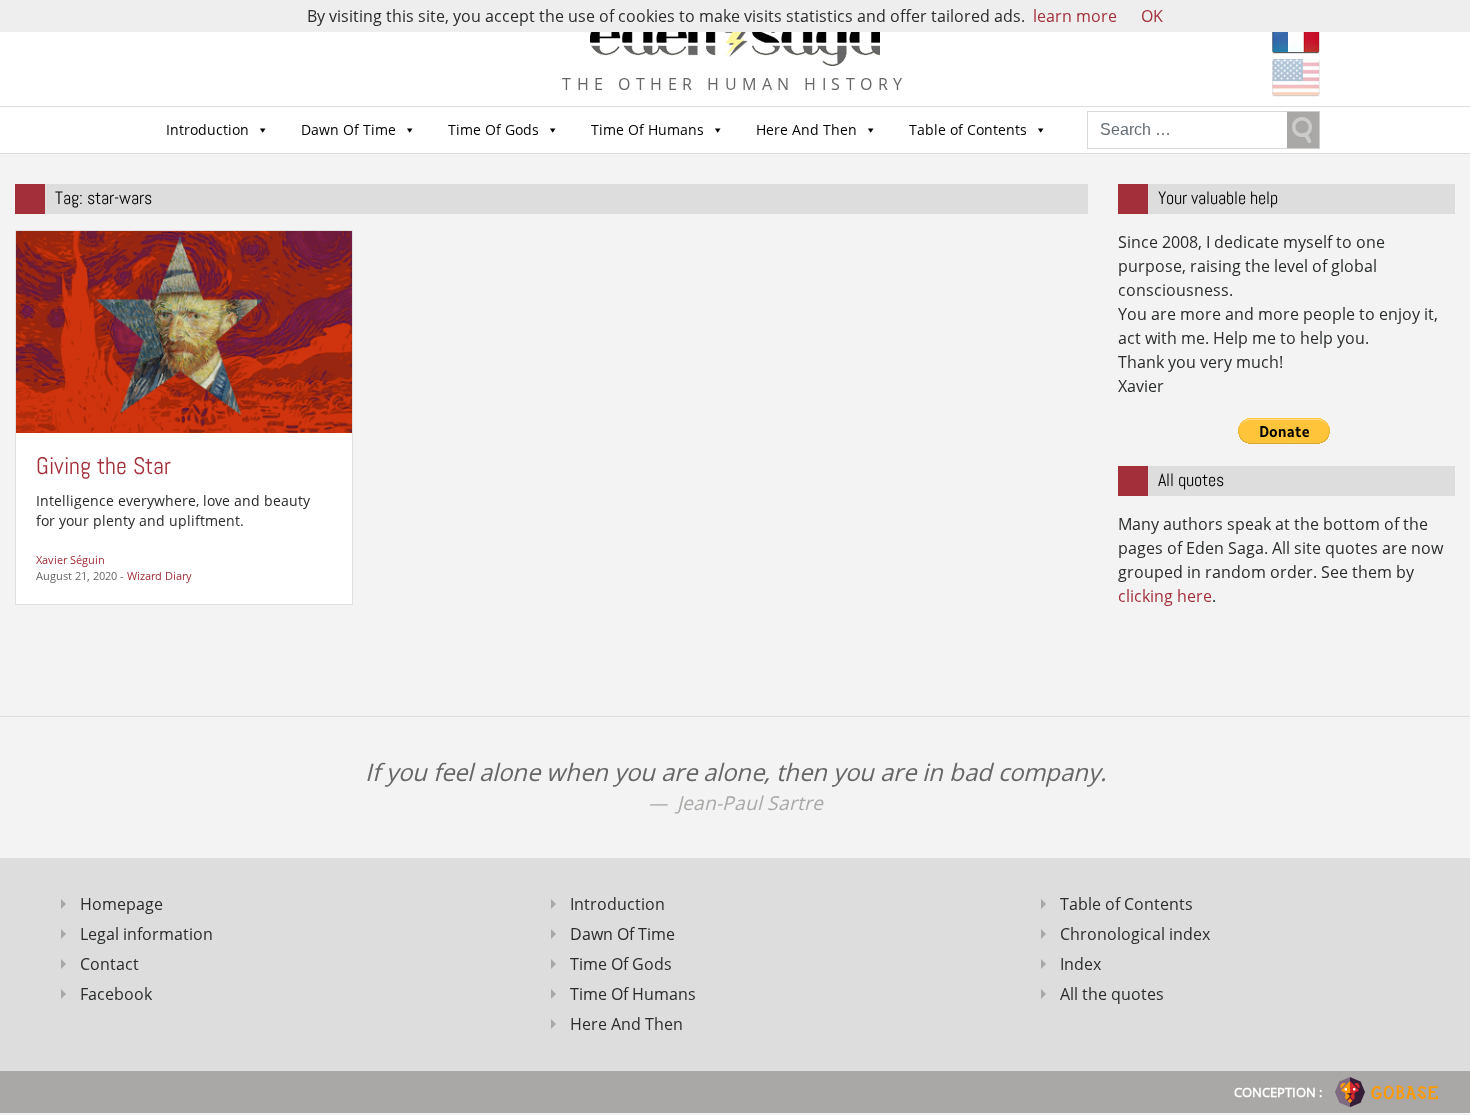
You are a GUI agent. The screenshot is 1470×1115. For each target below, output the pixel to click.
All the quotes (1112, 994)
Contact (109, 964)
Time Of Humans (647, 129)
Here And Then (806, 129)
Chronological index (1135, 934)
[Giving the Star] (184, 330)
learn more (1075, 16)
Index (1080, 964)
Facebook (116, 994)
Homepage (121, 904)
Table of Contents (968, 129)
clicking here (1165, 596)
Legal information (146, 934)
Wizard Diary (159, 575)
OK (1152, 16)
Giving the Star (103, 465)
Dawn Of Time (348, 129)
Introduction (207, 129)
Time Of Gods (493, 129)
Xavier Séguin (70, 559)
